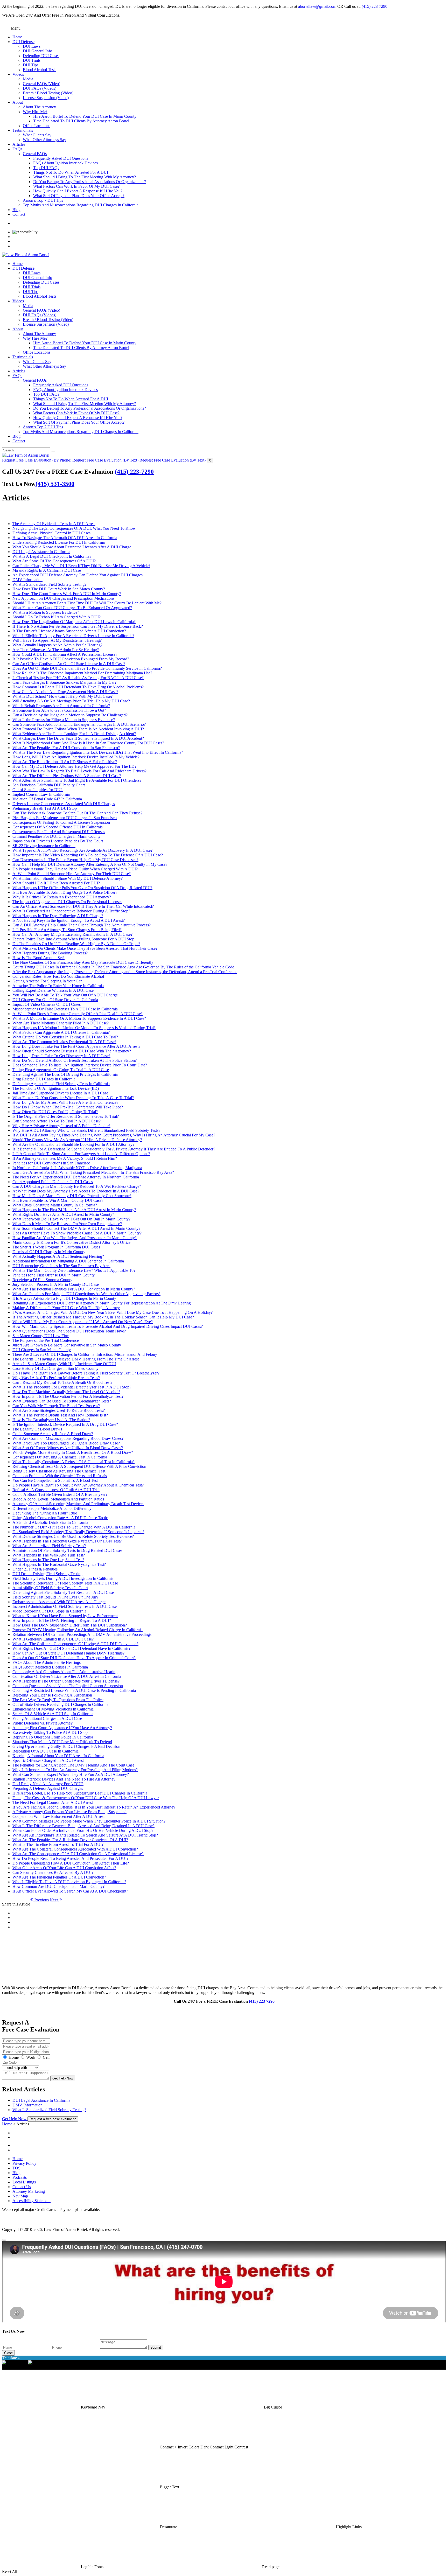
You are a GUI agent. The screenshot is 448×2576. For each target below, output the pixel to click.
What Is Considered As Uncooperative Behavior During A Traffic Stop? (71, 911)
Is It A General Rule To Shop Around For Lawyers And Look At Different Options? (81, 1154)
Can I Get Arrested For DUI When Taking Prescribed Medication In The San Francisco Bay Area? (93, 1172)
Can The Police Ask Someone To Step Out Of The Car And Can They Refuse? (77, 813)
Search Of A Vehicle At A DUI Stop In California (53, 1714)
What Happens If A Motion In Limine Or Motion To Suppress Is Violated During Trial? (84, 1028)
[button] (93, 2407)
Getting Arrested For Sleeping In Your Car (47, 981)
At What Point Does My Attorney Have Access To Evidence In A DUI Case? (76, 1191)
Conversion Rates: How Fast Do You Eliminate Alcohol (58, 976)
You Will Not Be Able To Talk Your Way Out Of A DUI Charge (65, 995)
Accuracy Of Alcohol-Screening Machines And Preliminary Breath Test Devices (78, 1504)
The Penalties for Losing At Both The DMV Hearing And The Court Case (73, 1765)
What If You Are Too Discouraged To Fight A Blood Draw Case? (66, 1443)
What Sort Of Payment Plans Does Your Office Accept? (79, 196)
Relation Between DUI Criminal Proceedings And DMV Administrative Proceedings (82, 1634)
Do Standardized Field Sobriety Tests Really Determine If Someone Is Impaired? (78, 1532)
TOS (16, 2168)
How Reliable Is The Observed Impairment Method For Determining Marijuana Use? (82, 673)
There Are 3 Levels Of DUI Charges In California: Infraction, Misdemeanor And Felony (85, 1354)
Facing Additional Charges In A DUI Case (47, 1718)
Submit (156, 2347)
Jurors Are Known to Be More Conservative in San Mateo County (67, 1345)
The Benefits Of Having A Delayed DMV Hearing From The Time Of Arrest (76, 1359)
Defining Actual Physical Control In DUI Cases (51, 533)
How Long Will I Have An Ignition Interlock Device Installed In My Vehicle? (76, 757)
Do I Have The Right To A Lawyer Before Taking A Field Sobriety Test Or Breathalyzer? (86, 1373)
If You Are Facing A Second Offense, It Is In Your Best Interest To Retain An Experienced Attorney (94, 1807)
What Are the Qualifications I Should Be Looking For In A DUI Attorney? (73, 1144)
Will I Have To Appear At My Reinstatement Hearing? (57, 640)
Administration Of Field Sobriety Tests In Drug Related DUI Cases (67, 1550)
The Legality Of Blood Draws (37, 1429)
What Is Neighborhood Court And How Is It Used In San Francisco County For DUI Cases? (88, 743)
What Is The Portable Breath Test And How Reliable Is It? (60, 1415)
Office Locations (37, 126)
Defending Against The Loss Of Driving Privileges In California (65, 1074)
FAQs (17, 149)
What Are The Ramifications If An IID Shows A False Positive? (65, 762)
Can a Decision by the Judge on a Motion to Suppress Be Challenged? (70, 715)
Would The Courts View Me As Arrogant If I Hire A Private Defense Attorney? (77, 1140)
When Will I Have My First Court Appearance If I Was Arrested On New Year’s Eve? (83, 1322)
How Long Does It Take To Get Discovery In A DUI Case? (61, 1056)
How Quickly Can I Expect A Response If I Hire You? (78, 191)
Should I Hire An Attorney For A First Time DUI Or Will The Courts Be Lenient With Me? (87, 603)
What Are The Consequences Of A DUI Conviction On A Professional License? (78, 1854)
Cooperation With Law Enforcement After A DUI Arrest (58, 1816)
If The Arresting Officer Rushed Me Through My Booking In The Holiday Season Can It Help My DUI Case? (103, 1317)
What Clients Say (37, 135)
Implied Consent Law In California (41, 794)
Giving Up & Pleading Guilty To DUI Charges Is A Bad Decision (66, 1746)
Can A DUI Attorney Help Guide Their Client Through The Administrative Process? (82, 925)
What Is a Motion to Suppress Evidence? (46, 612)
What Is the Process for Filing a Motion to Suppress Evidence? (64, 720)
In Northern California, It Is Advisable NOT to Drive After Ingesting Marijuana (77, 1168)
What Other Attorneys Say (44, 140)
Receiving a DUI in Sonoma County (42, 1280)
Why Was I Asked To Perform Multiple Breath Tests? (56, 1378)
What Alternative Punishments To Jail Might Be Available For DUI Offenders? (77, 780)
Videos (18, 74)
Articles (19, 144)
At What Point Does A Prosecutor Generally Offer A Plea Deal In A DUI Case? (78, 1014)
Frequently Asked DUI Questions (61, 158)
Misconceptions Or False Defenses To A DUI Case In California (65, 1009)
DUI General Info (37, 51)
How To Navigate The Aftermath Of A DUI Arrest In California (65, 538)
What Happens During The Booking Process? (50, 953)
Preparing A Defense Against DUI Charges (48, 1788)
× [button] (3, 2367)
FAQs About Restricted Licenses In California (50, 1667)
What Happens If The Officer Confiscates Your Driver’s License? (66, 1681)
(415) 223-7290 (374, 6)
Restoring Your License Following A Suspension (52, 1695)
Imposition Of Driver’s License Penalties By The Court (58, 841)
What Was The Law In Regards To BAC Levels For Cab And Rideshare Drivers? (79, 771)
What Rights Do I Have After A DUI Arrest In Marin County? (63, 1214)
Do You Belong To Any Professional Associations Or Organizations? (90, 182)
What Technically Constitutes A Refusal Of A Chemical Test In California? (73, 1462)
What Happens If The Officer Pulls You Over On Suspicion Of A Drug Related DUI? (82, 888)
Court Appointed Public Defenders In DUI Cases (53, 1182)
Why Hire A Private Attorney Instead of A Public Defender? (61, 1126)
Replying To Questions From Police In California (53, 1737)
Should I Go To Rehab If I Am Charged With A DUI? (57, 617)
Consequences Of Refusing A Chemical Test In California (60, 1457)
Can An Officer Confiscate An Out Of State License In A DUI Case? (69, 664)
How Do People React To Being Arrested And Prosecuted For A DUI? (70, 1858)
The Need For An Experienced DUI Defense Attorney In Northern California (76, 1177)
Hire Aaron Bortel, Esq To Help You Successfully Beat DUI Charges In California (80, 1793)
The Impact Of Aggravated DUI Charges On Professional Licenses (67, 902)
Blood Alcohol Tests (40, 70)
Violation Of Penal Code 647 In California (47, 799)
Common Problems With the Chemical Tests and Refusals (60, 1476)
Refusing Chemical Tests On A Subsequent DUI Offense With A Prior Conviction (79, 1466)
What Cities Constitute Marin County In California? (55, 1205)
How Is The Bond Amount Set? (38, 958)
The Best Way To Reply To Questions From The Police (58, 1700)
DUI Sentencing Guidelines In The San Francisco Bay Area (61, 1266)
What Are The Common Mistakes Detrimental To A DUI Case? (64, 1042)
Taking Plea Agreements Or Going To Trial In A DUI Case (61, 1070)
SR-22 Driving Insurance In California (44, 846)
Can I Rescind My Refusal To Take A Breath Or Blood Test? (62, 1382)
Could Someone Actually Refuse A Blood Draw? (53, 1434)
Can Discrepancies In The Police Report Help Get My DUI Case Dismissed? (75, 860)
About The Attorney (39, 107)
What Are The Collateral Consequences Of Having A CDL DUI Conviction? (75, 1644)
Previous (41, 1900)
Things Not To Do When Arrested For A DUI (71, 172)
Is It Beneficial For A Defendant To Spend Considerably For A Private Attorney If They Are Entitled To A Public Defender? (114, 1149)
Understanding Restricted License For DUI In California (59, 542)
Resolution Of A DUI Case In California (45, 1751)
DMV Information (27, 580)
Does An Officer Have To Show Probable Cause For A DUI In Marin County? (77, 1233)
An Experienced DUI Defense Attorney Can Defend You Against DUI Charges (78, 575)
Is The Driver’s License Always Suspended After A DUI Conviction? (69, 631)
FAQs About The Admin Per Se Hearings (47, 1662)
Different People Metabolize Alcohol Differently (52, 1508)
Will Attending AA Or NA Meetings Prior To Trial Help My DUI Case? (71, 701)
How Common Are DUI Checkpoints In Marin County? (58, 1886)
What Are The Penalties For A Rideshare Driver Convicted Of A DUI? (70, 1840)
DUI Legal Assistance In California (41, 552)
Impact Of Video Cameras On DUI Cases (47, 1004)
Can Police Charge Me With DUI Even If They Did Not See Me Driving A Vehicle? (81, 566)
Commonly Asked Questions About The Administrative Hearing (65, 1672)
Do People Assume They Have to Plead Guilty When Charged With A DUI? (75, 869)
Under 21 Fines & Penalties (35, 1569)
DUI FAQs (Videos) (40, 88)
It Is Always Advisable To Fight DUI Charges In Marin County (64, 1298)
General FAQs (35, 154)
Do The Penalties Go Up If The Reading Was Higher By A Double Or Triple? (76, 944)
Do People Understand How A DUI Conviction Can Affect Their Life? (71, 1863)
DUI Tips (31, 65)
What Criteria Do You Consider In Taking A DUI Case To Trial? (65, 1037)
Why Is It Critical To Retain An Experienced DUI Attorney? (62, 897)
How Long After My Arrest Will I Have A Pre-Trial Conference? (65, 1102)
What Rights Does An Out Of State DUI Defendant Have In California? (71, 1648)
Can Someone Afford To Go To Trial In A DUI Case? (57, 1121)
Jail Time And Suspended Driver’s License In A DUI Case (60, 1093)
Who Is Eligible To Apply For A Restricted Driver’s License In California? (73, 636)
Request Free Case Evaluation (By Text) (105, 460)
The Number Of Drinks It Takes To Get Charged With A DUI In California (74, 1527)
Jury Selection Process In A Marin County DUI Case (56, 1284)
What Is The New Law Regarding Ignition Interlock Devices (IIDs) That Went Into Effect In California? (98, 752)
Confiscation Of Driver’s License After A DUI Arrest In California (67, 1676)
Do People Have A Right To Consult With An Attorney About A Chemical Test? (78, 1485)
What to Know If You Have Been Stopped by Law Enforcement (65, 1616)
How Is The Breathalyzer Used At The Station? (51, 1420)
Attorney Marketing (29, 2191)
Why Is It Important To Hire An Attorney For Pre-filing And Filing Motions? (75, 1770)
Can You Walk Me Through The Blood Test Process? (56, 1406)
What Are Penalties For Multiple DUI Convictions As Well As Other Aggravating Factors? (86, 1294)
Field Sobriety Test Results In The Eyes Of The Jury (55, 1597)
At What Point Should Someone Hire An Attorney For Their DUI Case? (72, 874)
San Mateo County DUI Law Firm (41, 1336)
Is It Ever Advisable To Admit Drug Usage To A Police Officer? (65, 892)
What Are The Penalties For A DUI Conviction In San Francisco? (66, 748)
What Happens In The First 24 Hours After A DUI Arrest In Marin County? (74, 1210)
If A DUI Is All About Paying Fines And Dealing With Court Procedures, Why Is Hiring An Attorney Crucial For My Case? (114, 1135)
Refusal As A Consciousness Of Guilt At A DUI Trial (56, 1490)
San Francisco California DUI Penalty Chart (49, 785)
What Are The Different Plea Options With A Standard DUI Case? (67, 776)
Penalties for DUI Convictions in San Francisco (51, 1163)
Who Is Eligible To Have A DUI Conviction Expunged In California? (69, 1882)
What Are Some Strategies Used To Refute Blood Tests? (59, 1410)
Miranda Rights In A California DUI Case (47, 570)
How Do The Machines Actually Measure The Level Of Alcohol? (66, 1392)
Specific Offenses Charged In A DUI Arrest (48, 1760)
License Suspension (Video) (46, 98)
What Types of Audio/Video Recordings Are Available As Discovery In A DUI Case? (82, 850)
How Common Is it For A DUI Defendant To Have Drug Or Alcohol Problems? (78, 687)
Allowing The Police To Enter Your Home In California (58, 986)
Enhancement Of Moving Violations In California (53, 1709)
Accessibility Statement (31, 2201)
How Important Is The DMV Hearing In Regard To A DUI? (62, 1620)
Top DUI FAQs (46, 168)
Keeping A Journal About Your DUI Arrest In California (58, 1756)
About (18, 102)
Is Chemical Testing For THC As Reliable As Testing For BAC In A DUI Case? (78, 678)
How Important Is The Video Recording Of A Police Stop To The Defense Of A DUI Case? (88, 855)
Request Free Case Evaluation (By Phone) (37, 460)
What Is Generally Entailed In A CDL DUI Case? (53, 1639)
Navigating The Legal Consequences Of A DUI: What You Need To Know (74, 528)
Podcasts (20, 2177)
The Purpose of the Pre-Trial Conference (46, 1340)
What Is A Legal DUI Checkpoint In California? (52, 556)
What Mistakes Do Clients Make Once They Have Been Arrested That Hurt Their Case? (85, 948)
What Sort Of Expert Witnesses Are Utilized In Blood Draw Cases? (68, 1448)
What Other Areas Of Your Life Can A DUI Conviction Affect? (64, 1868)
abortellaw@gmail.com (317, 6)
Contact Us (22, 2187)
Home (17, 37)
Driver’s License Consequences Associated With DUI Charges (64, 804)
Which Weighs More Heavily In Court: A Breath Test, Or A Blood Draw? (73, 1452)
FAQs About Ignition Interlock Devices (65, 163)
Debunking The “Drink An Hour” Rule (45, 1513)
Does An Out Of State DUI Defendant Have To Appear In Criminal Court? (74, 1658)
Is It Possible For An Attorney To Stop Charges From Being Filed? (67, 930)
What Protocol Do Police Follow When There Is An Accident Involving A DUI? (78, 729)
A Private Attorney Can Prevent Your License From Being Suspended (69, 1812)
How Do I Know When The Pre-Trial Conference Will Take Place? (68, 1107)
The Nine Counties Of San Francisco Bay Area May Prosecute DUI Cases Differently (83, 962)
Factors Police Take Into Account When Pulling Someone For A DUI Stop (73, 939)
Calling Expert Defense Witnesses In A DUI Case (53, 990)
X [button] (210, 460)
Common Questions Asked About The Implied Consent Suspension (68, 1686)
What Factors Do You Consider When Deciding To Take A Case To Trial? (73, 1098)
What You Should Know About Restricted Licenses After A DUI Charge (72, 547)
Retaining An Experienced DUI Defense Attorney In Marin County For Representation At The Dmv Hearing (102, 1303)
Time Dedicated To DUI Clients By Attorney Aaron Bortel (81, 121)
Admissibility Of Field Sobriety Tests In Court (50, 1588)
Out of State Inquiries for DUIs (38, 790)
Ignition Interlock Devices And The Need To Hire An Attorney (64, 1779)
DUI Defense (23, 42)
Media (28, 79)
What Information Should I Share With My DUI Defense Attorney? (68, 878)
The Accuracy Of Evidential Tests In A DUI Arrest (54, 524)
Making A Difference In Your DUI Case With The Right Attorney (66, 1308)
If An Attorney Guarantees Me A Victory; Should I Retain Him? (65, 1158)
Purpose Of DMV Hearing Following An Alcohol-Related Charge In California (78, 1630)
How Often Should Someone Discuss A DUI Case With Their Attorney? (72, 1051)
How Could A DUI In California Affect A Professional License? (65, 654)
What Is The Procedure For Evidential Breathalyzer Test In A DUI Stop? (72, 1387)
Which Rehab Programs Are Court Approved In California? (61, 706)
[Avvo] (229, 2144)
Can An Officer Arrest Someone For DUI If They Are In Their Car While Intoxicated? (83, 906)
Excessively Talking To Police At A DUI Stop (50, 1732)
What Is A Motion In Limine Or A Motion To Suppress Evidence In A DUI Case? (79, 1018)
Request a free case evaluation (53, 2119)
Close (8, 2353)
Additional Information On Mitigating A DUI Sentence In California (68, 1261)
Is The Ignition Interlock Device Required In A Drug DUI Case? (65, 1424)
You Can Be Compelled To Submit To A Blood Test (55, 1480)
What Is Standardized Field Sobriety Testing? (49, 584)
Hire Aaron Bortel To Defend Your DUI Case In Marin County (85, 116)
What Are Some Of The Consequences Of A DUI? (54, 561)
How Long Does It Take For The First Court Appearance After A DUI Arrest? (76, 1046)
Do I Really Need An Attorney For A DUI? (48, 1784)
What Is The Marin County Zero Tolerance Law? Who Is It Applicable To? (74, 1270)
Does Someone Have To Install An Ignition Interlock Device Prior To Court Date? (80, 1065)
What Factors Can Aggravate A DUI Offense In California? (61, 1032)
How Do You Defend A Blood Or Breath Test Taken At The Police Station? (75, 1060)
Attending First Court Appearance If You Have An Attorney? (62, 1728)
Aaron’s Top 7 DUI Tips (43, 200)
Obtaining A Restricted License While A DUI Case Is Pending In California (74, 1690)
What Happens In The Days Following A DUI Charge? (58, 916)
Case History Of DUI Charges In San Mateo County (55, 1368)
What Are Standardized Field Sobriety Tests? (49, 1546)
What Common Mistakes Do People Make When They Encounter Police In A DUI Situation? (89, 1821)
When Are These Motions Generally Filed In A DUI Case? (61, 1023)
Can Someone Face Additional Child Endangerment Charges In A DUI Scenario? (79, 724)
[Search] (53, 451)
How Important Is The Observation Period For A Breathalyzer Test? (68, 1396)
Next (54, 1900)
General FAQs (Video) (41, 84)
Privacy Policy (24, 2163)
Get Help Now (63, 2078)
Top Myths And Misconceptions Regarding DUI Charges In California (81, 205)
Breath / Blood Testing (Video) (48, 93)
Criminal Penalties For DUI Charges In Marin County (57, 836)
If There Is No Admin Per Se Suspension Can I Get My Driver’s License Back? (78, 626)
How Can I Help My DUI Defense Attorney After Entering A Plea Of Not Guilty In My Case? (90, 864)
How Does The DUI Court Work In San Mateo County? (59, 589)
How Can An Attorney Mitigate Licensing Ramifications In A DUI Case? (72, 934)
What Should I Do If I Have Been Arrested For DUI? (56, 883)
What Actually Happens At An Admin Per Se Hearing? (57, 645)
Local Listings (24, 2182)
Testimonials (23, 130)
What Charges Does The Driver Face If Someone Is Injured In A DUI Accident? (78, 738)
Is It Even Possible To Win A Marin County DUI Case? (58, 1200)
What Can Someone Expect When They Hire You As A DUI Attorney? (71, 1774)
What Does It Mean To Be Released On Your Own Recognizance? (67, 1224)
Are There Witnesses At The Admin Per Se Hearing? (56, 650)
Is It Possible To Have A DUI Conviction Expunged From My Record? (71, 659)
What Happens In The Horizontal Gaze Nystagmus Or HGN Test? (67, 1541)
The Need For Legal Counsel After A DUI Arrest (53, 1802)
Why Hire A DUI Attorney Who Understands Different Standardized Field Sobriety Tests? (86, 1130)
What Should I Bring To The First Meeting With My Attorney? (85, 177)
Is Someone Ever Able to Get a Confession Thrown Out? (59, 710)
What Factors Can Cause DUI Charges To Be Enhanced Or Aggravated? (72, 608)
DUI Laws (32, 46)
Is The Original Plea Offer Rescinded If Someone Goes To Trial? (66, 1116)
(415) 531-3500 (55, 484)
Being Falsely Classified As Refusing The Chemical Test (59, 1471)
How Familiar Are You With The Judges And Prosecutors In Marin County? (75, 1238)
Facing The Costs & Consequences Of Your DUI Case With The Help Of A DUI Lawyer (86, 1798)
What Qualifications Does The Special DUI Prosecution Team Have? (69, 1331)
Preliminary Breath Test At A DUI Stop (45, 808)
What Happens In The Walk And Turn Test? (49, 1555)
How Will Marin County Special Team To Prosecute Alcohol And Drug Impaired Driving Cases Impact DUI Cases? (108, 1326)
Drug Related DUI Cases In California (44, 1079)
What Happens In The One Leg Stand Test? (48, 1560)
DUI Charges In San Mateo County (42, 1350)
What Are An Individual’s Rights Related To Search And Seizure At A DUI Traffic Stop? (85, 1835)
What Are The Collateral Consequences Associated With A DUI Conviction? (75, 1849)
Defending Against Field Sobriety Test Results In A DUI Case (63, 1592)
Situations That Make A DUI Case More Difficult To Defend (62, 1742)
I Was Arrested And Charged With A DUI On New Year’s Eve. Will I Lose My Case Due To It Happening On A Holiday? (113, 1312)
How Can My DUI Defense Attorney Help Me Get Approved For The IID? (74, 766)
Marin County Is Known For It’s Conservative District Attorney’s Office (71, 1242)
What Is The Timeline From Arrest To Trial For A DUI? (58, 1844)
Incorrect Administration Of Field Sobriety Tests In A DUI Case (65, 1606)
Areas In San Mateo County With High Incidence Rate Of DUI (64, 1364)
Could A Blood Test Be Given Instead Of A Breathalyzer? (60, 1494)
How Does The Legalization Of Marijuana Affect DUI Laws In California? (74, 622)
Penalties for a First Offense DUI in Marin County (54, 1275)
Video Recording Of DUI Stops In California (49, 1611)
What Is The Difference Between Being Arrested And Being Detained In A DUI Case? (83, 1826)
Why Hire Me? (35, 112)
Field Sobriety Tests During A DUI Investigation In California (63, 1578)
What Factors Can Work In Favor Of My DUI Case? (76, 186)
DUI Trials (32, 60)
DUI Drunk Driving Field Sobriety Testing (47, 1574)
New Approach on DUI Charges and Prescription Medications (63, 598)
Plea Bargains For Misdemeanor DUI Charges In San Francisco (65, 818)
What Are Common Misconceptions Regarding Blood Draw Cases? (68, 1438)
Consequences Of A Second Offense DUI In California (58, 827)
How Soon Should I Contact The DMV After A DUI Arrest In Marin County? (76, 1228)
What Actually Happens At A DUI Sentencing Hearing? (58, 1256)
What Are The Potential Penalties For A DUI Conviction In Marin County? (74, 1289)
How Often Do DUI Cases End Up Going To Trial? (55, 1112)
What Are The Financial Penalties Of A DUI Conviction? (59, 1877)
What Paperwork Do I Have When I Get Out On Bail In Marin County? (71, 1219)
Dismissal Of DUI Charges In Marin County (49, 1252)
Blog (16, 210)
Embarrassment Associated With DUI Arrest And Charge (59, 1602)
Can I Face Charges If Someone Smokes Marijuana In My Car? (64, 682)
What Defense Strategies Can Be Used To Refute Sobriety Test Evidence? (73, 1536)
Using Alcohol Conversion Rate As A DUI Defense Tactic (60, 1518)
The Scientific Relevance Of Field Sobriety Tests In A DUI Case (65, 1583)
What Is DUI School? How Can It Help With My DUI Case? (62, 696)
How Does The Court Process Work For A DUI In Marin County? (67, 594)
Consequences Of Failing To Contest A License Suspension (61, 822)
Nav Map (20, 2196)
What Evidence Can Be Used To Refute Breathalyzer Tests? (62, 1401)
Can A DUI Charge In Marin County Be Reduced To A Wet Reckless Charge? (77, 1186)
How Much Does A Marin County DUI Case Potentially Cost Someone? (72, 1196)
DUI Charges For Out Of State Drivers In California (55, 1000)
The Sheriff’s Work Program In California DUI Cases (56, 1247)
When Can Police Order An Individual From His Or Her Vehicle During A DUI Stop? (83, 1830)
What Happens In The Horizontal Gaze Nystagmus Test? (59, 1564)
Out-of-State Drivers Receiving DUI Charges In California (60, 1704)
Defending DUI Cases (41, 56)
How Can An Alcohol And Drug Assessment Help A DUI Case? (65, 692)
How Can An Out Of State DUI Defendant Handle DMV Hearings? (68, 1653)
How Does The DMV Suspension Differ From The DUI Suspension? (70, 1625)
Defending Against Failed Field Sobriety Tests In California (61, 1084)
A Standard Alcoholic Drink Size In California (50, 1522)
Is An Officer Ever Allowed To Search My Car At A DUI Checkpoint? (70, 1891)
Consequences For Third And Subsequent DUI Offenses (59, 832)
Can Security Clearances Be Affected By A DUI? (53, 1872)
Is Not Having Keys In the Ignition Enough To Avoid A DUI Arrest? (69, 920)
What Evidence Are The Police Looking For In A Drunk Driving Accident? (74, 734)
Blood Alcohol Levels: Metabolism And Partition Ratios (58, 1499)
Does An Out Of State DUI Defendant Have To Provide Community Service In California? (87, 668)
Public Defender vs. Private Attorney (43, 1723)
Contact (19, 214)
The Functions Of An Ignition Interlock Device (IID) (56, 1088)
